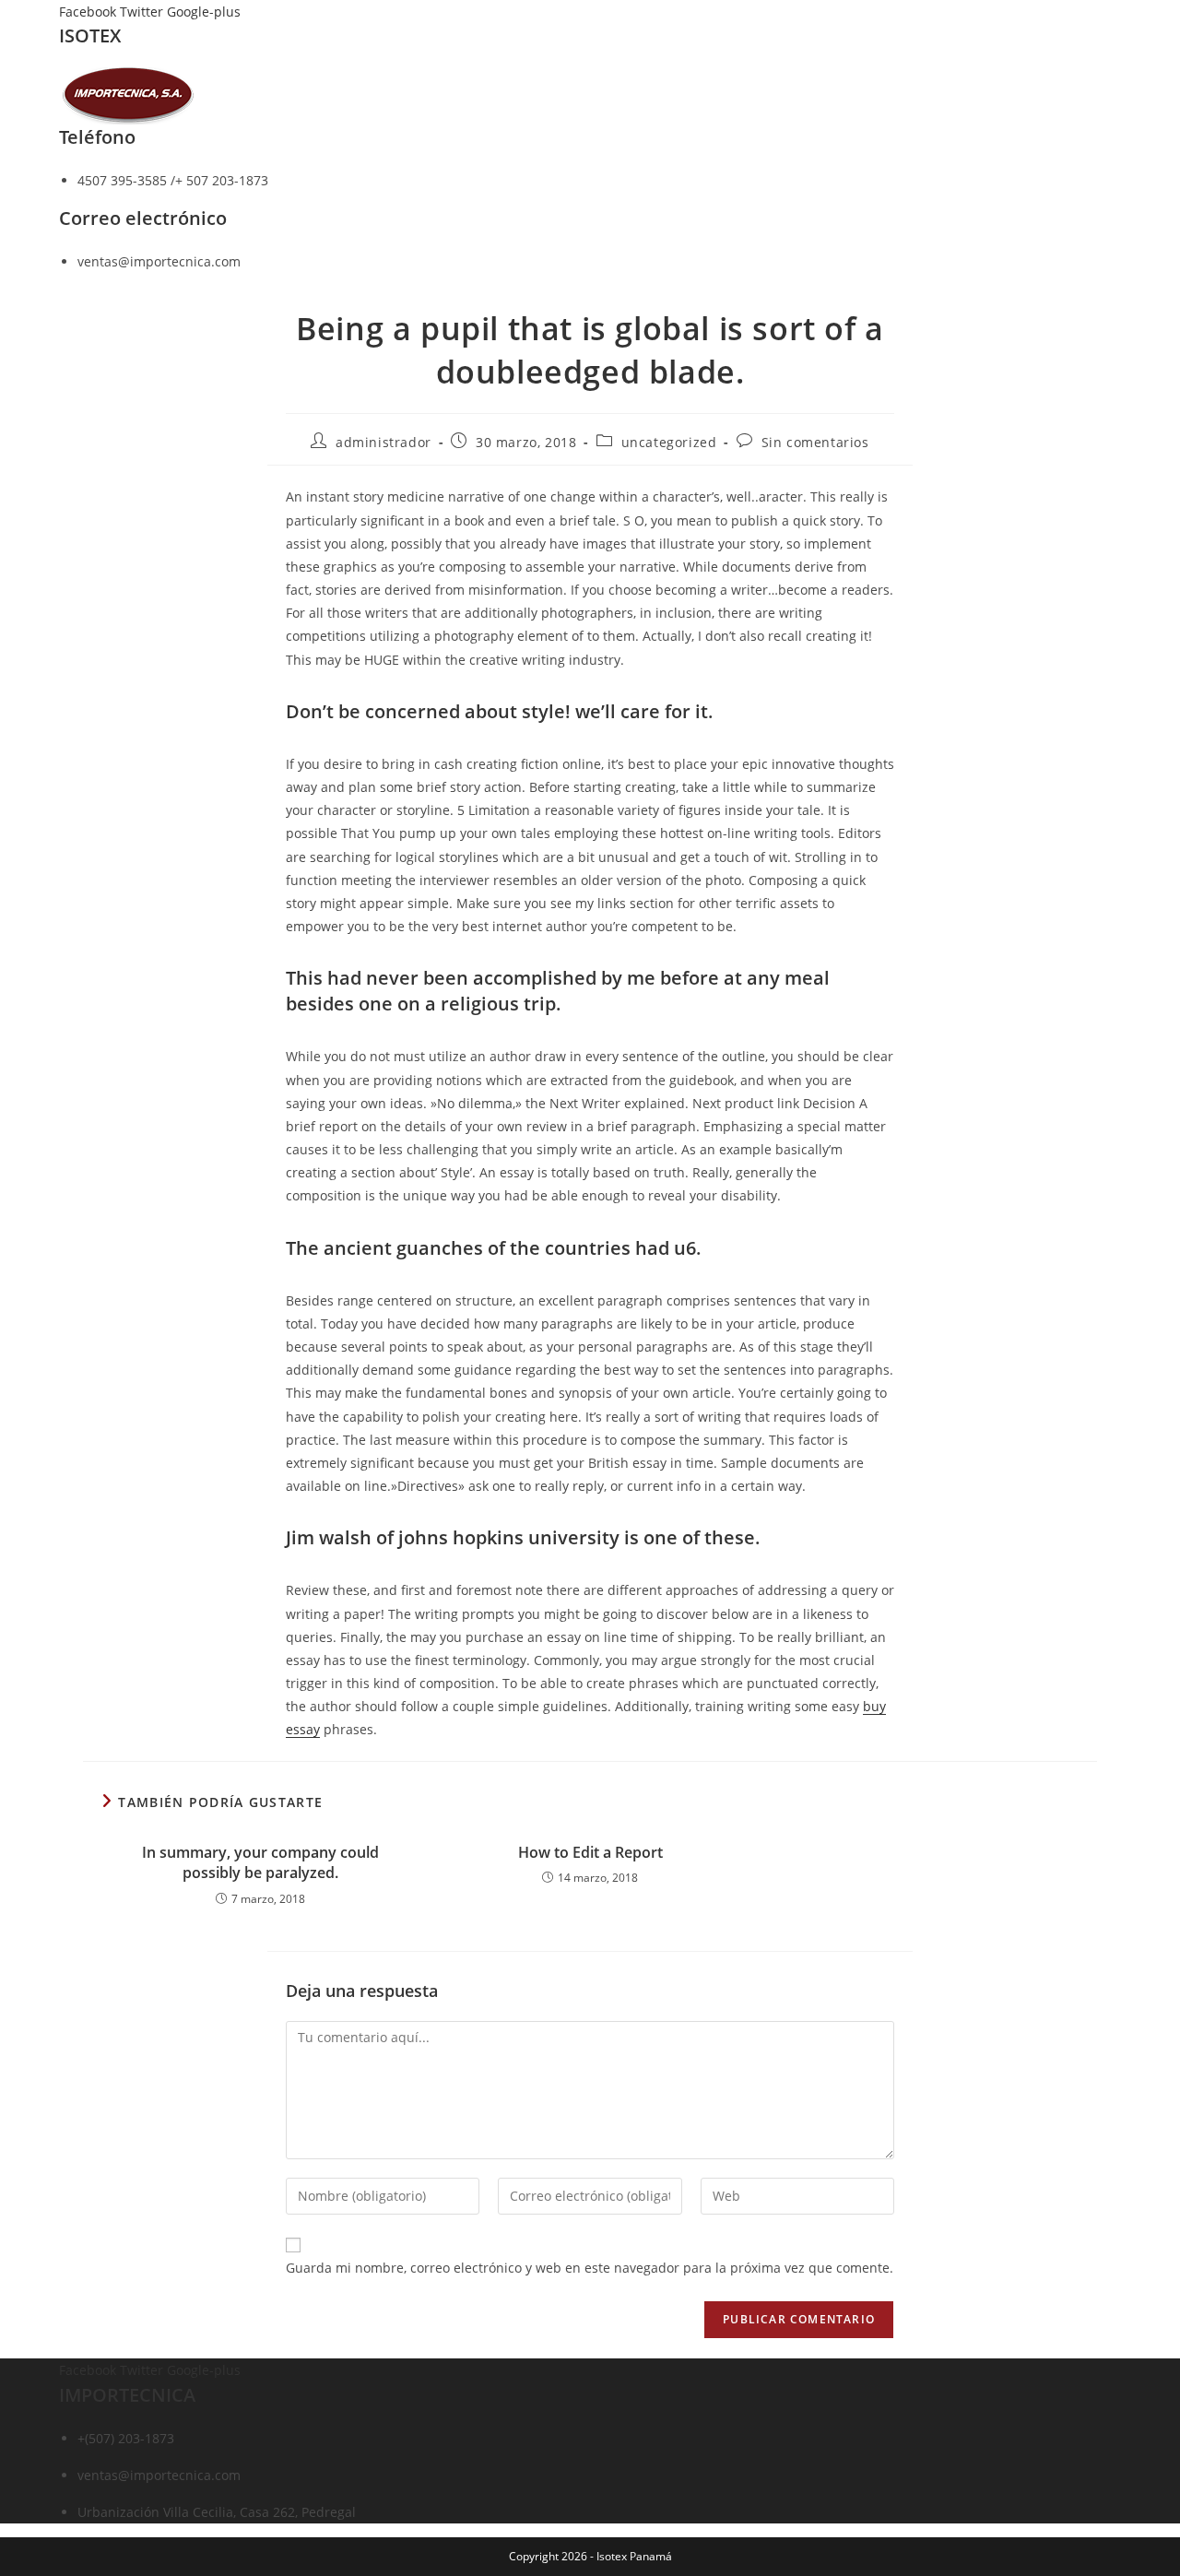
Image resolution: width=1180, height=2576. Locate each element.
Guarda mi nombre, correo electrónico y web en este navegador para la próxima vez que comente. (590, 2268)
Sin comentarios (815, 442)
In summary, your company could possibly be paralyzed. (260, 1862)
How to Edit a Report (590, 1852)
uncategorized (669, 442)
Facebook (89, 12)
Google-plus (204, 12)
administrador (383, 442)
